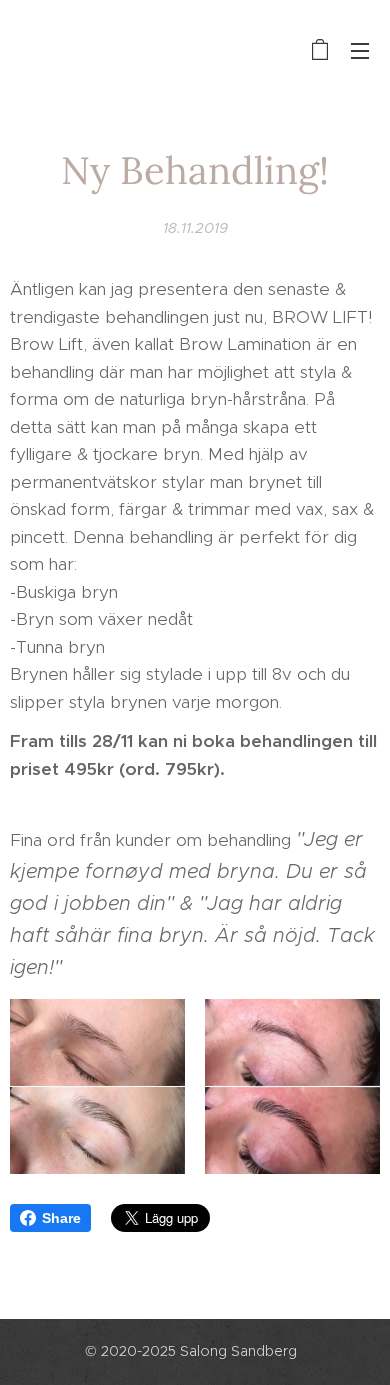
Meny (360, 50)
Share (61, 1218)
